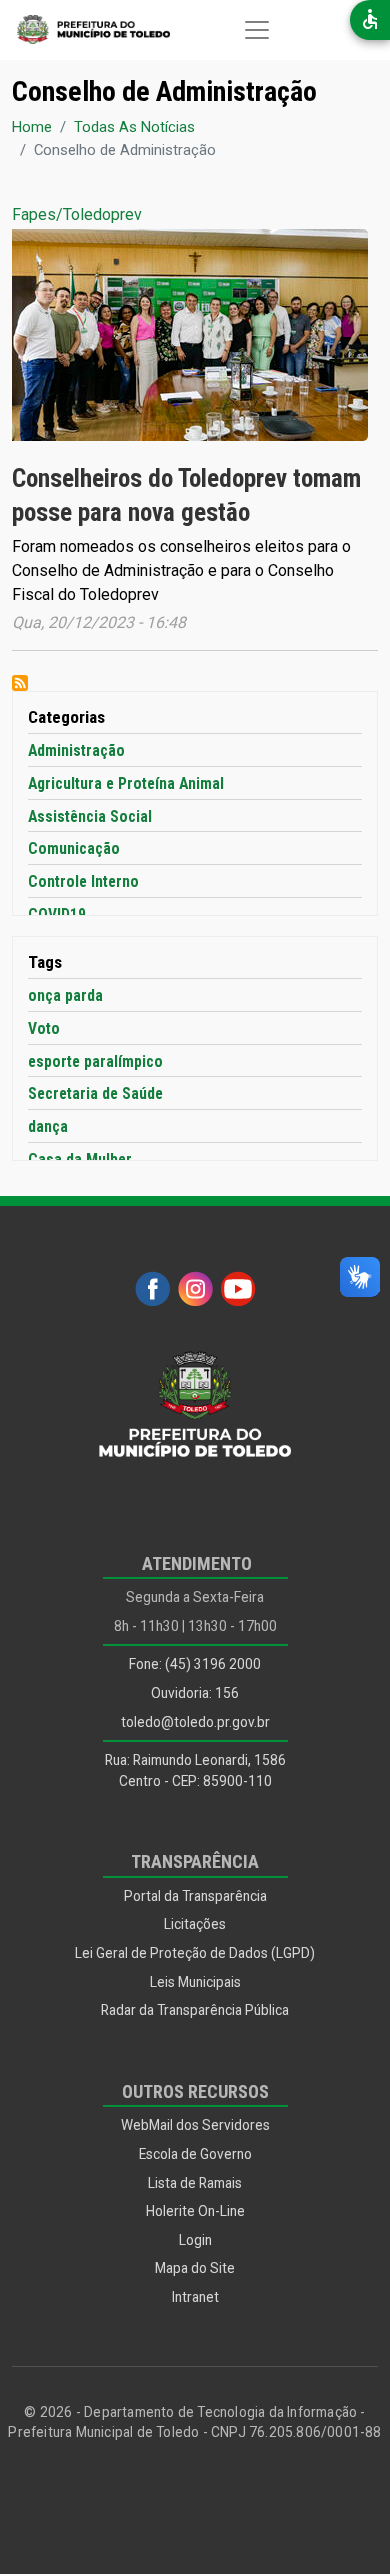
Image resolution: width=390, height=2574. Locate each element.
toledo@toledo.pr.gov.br (195, 1722)
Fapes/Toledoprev (77, 214)
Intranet (195, 2297)
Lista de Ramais (195, 2183)
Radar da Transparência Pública (195, 2010)
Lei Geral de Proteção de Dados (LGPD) (195, 1953)
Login (195, 2240)
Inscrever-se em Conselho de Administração (20, 683)
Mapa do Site (195, 2268)
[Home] (85, 30)
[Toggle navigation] (257, 30)
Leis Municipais (195, 1982)
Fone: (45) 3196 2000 (195, 1664)
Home (32, 127)
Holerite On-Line (195, 2211)
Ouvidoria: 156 (195, 1693)
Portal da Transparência (195, 1896)
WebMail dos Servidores (195, 2125)
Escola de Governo (195, 2154)
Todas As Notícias (134, 127)
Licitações (195, 1924)
